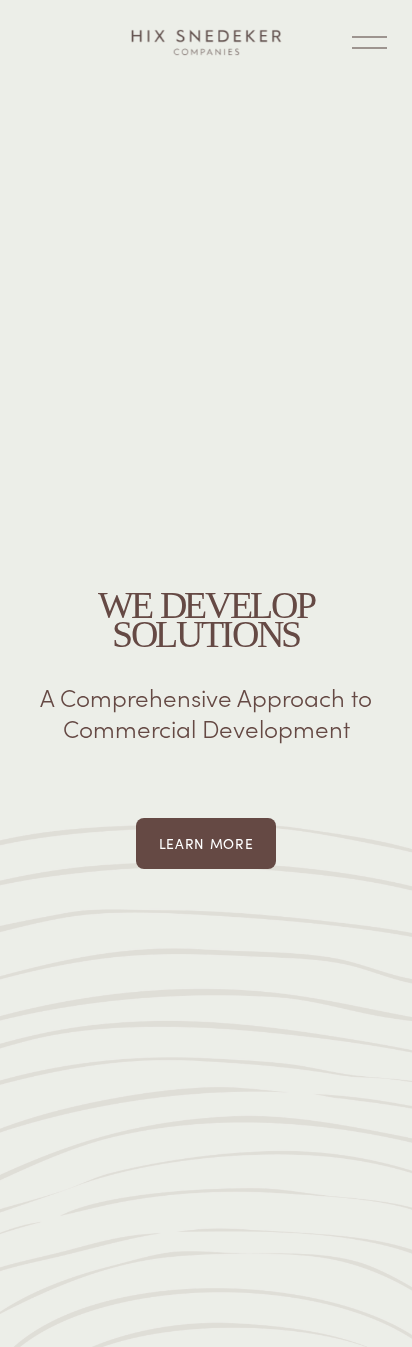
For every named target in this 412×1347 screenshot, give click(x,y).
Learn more (206, 843)
